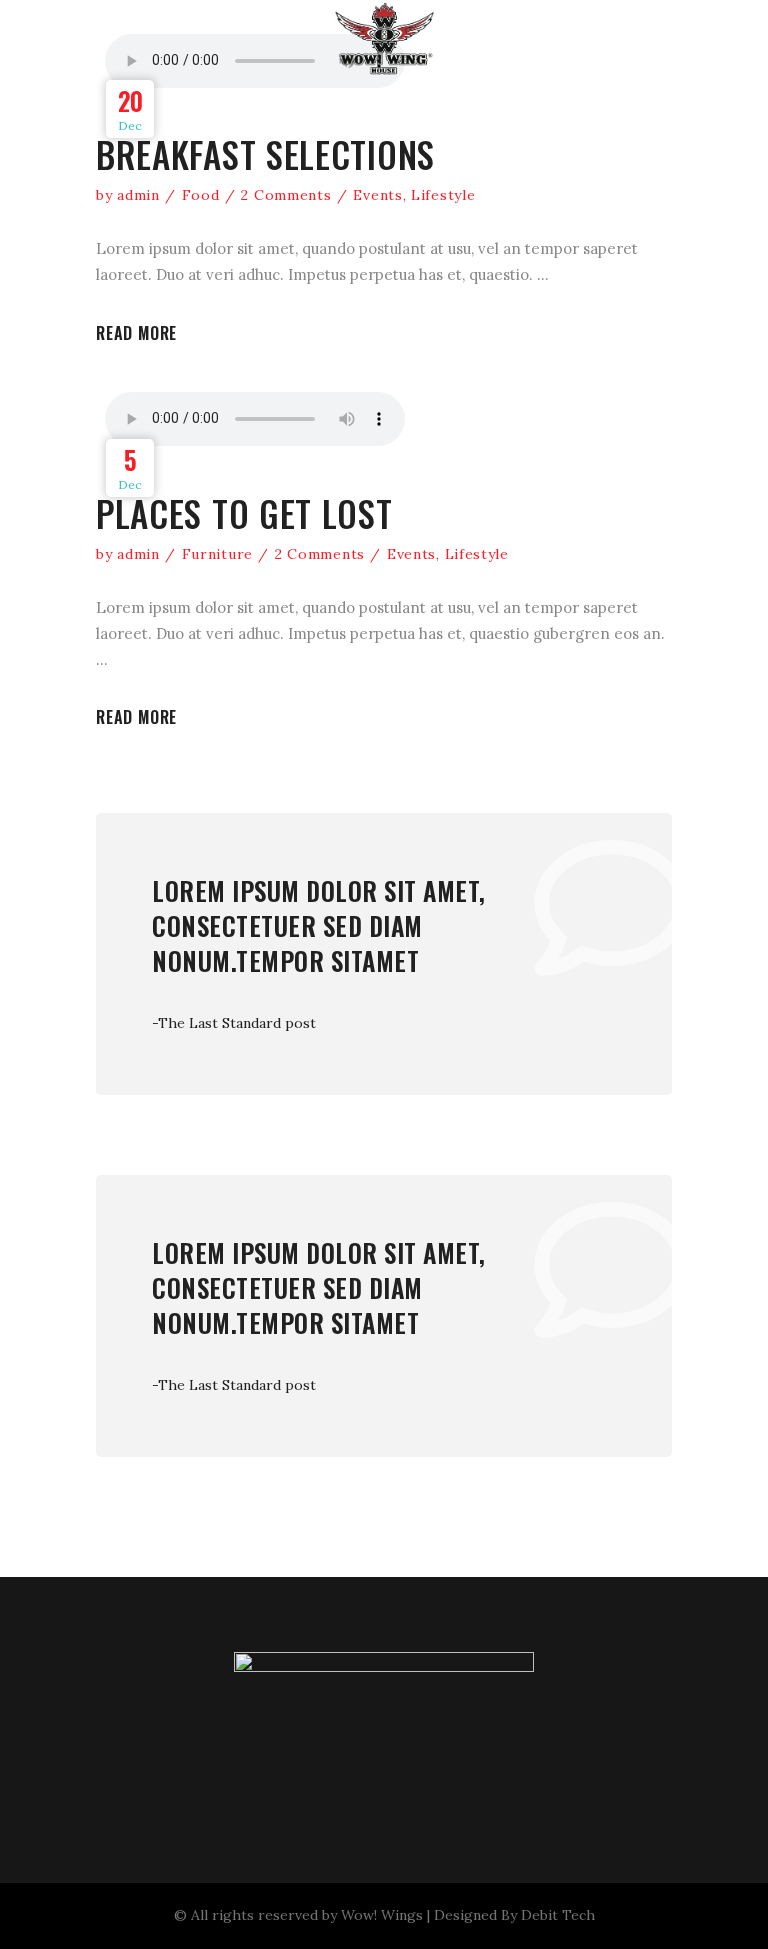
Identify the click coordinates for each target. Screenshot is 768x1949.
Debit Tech (558, 1915)
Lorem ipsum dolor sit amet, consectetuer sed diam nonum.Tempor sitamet (319, 925)
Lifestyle (443, 195)
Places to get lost (244, 513)
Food (201, 195)
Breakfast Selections (265, 154)
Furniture (217, 554)
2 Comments (286, 195)
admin (138, 195)
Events (377, 195)
